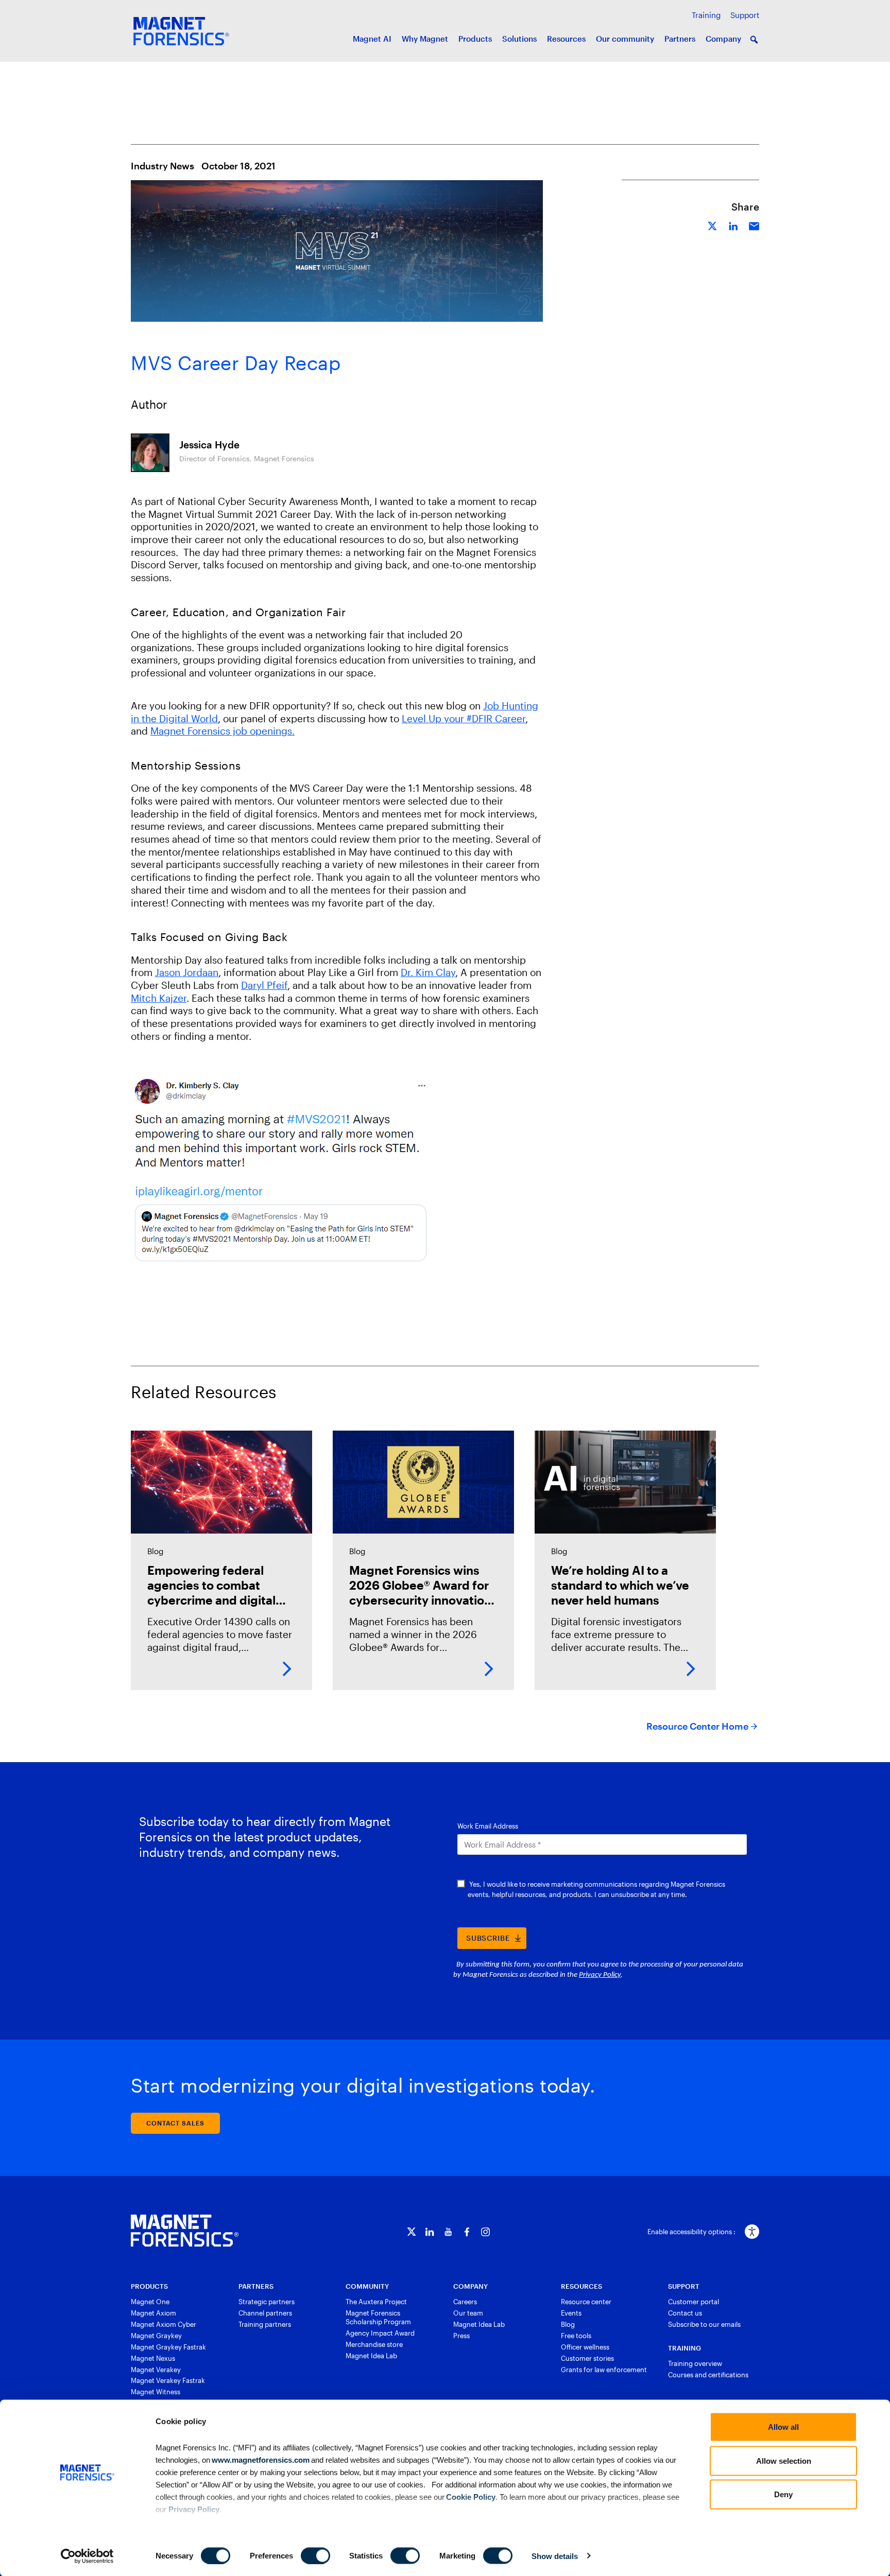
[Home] (185, 2231)
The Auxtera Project (376, 2302)
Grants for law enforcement (604, 2370)
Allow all (783, 2427)
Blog (568, 2324)
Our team (468, 2313)
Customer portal (694, 2302)
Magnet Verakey (156, 2370)
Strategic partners (267, 2302)
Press (461, 2336)
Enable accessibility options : (691, 2232)
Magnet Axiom (153, 2313)
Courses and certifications (708, 2375)
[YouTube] (448, 2232)
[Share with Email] (754, 225)
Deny (783, 2494)
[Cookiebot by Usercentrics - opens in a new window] (87, 2556)
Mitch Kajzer (159, 998)
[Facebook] (467, 2232)
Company (723, 39)
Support (745, 15)
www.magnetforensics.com (260, 2459)
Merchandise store (374, 2344)
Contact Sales (175, 2123)
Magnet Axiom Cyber (164, 2324)
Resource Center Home (697, 1726)
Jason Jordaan (187, 972)
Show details (555, 2556)
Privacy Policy (194, 2509)
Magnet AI (372, 39)
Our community (625, 39)
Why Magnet (425, 39)
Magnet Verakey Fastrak (168, 2380)
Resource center (586, 2302)
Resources (566, 39)
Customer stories (587, 2358)
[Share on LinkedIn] (733, 225)
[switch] (315, 2555)
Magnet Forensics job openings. (222, 731)
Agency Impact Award (380, 2333)
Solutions (519, 39)
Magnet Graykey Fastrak (168, 2347)
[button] (754, 40)
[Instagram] (485, 2232)
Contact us (685, 2313)
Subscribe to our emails (704, 2324)
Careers (465, 2302)
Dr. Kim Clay (428, 972)
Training (706, 15)
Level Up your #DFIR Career (464, 718)
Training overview (695, 2363)
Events (571, 2313)
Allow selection (784, 2460)
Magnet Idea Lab (371, 2356)
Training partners (265, 2324)
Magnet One (150, 2302)
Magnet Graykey (156, 2336)
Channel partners (265, 2313)
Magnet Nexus (153, 2358)
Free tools (576, 2336)
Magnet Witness (156, 2392)
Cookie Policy (470, 2496)
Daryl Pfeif (264, 985)
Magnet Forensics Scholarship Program (378, 2317)
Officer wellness (585, 2347)
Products (475, 39)
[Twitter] (411, 2232)
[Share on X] (713, 225)
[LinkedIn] (430, 2232)
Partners (680, 39)
